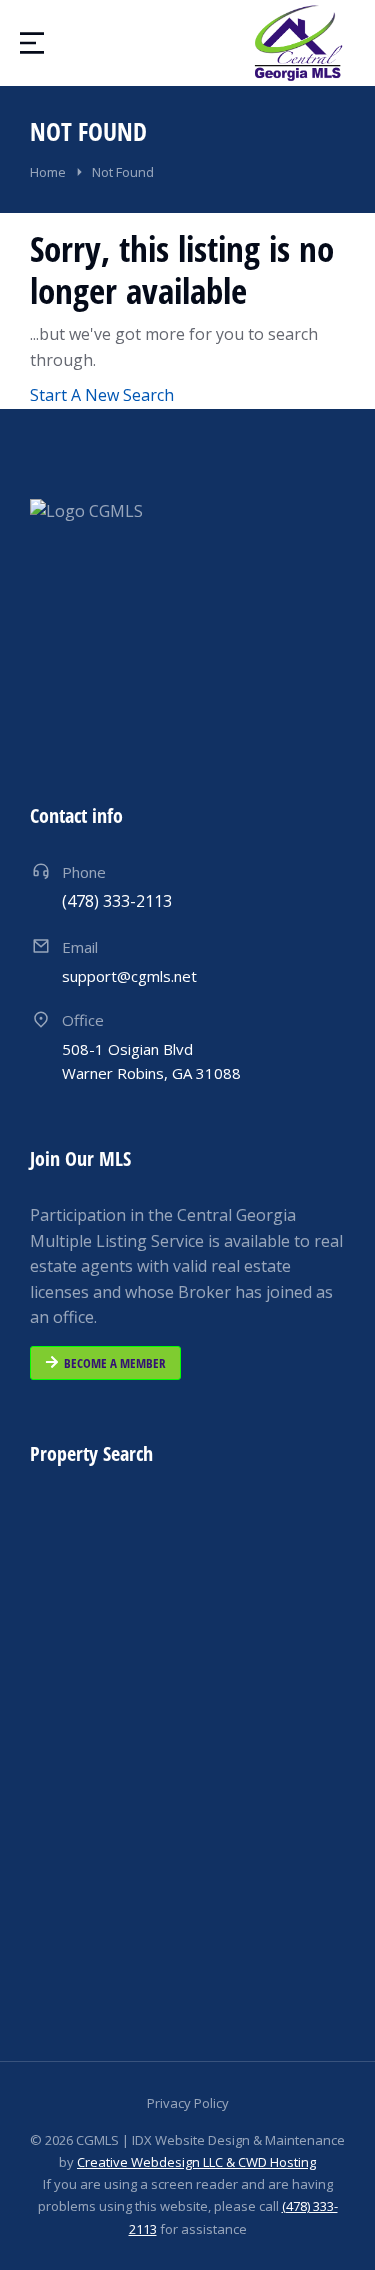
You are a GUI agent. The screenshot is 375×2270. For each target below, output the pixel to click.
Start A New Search (102, 395)
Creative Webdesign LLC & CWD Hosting (196, 2162)
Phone (84, 872)
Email (80, 947)
